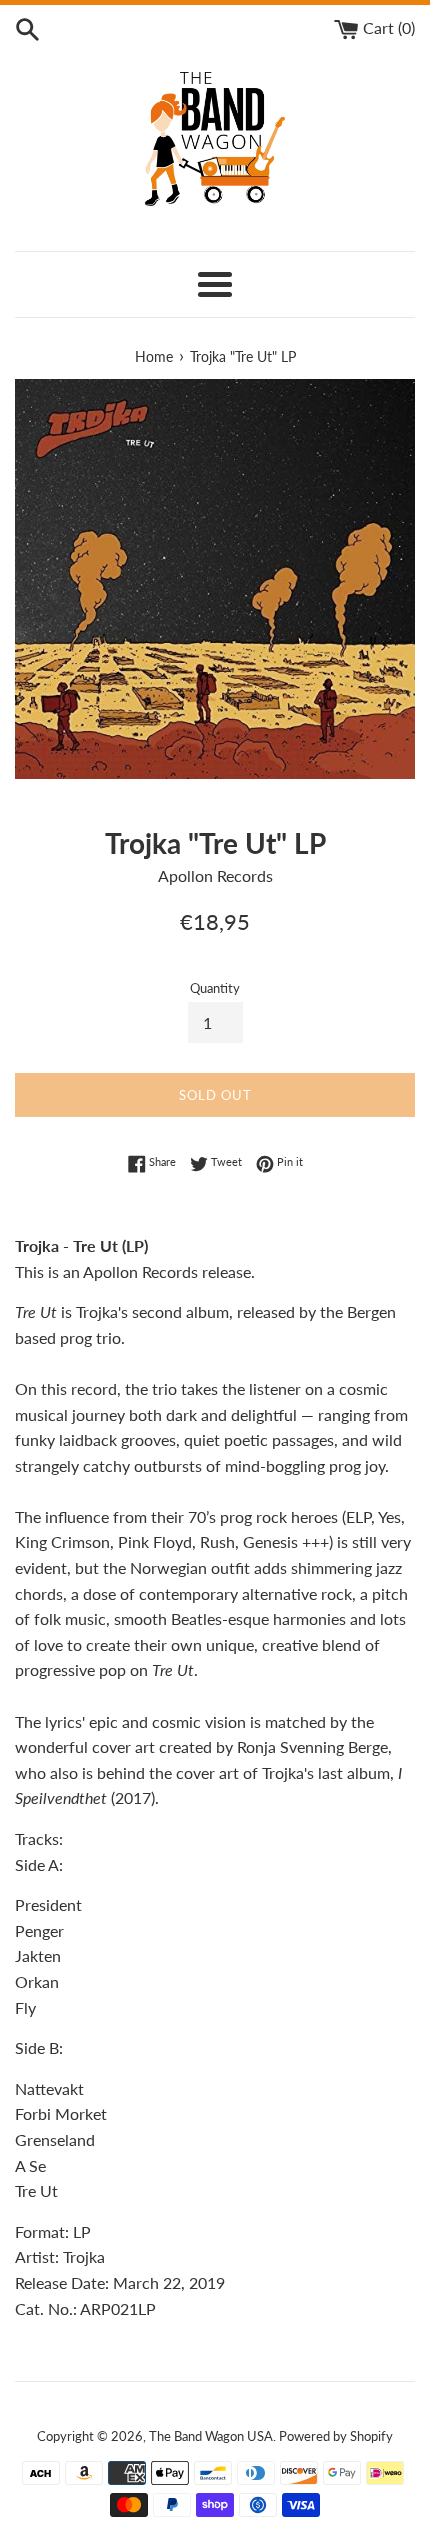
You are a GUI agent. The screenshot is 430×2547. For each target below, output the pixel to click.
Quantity (215, 988)
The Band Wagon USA (211, 2436)
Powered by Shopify (336, 2436)
